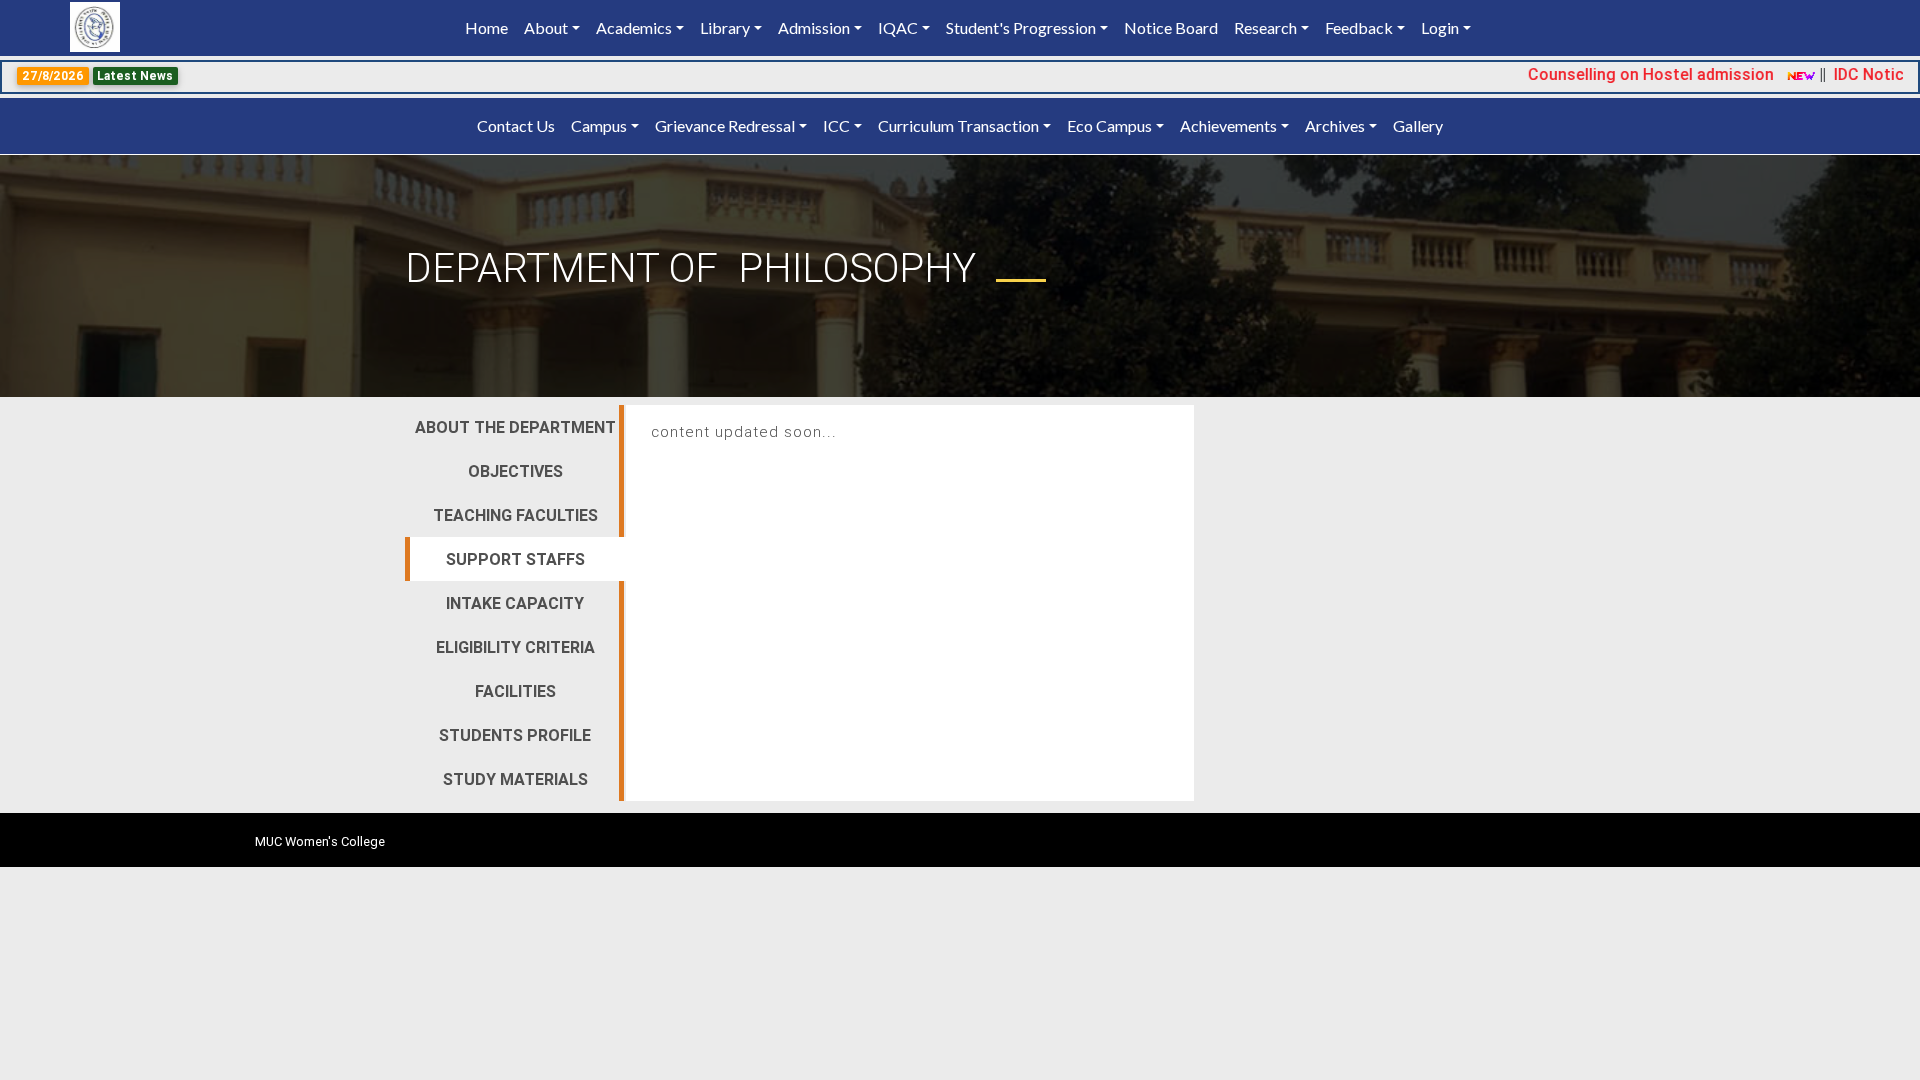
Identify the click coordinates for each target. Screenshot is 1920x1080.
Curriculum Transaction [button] (958, 125)
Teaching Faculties (515, 515)
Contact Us (516, 125)
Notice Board (1171, 27)
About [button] (546, 27)
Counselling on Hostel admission (1627, 74)
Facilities (515, 691)
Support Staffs (515, 559)
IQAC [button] (898, 27)
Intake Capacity (515, 603)
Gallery (1418, 125)
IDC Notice (1849, 74)
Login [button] (1440, 27)
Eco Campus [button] (1109, 125)
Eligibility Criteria (515, 647)
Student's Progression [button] (1021, 27)
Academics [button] (634, 27)
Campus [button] (599, 125)
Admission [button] (814, 27)
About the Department (515, 427)
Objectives (515, 471)
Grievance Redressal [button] (725, 125)
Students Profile (515, 735)
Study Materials (515, 779)
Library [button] (725, 27)
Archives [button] (1335, 125)
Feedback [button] (1359, 27)
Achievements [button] (1228, 125)
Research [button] (1265, 27)
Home (490, 27)
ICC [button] (836, 125)
